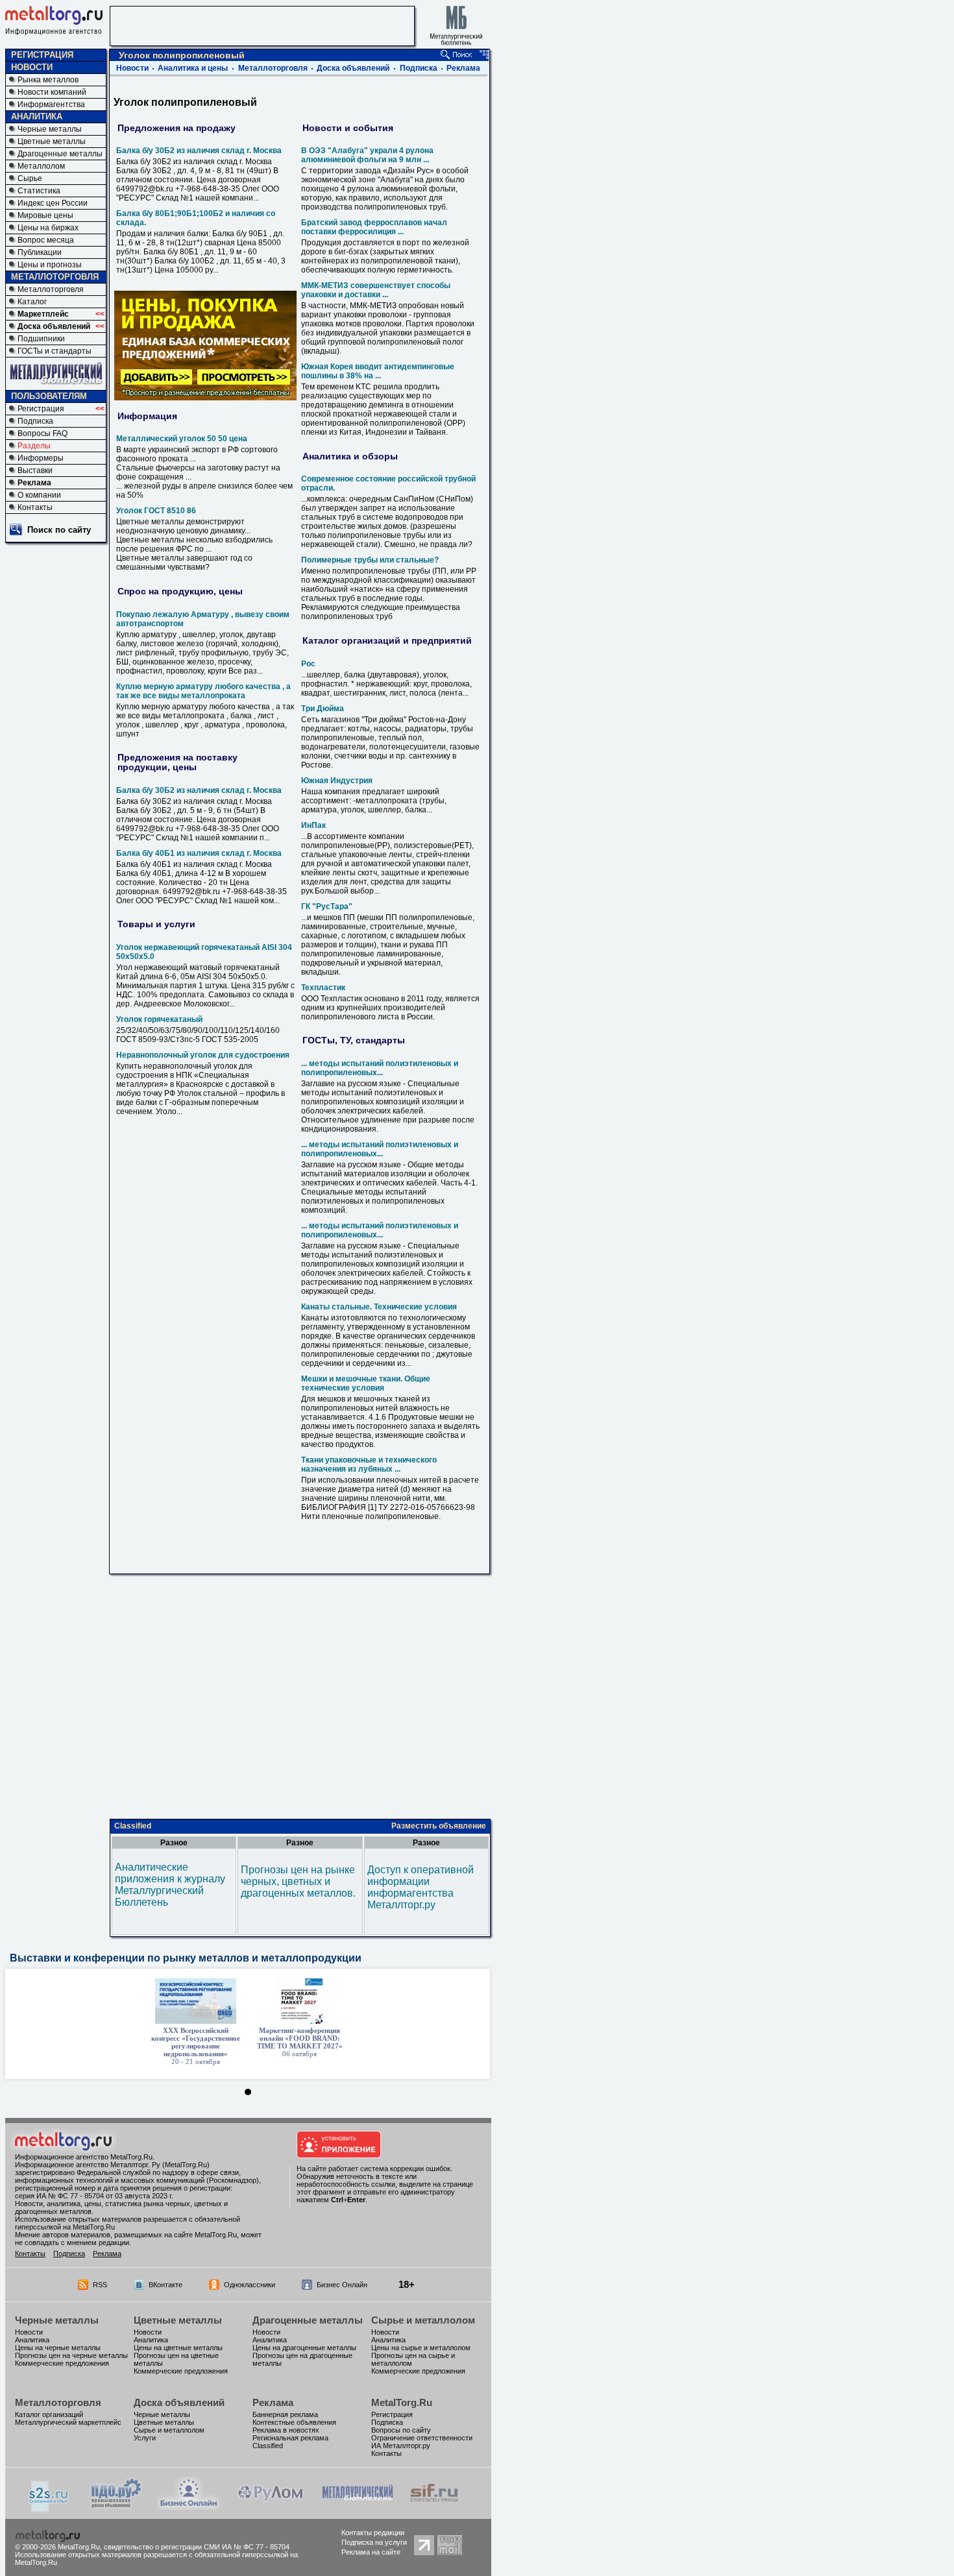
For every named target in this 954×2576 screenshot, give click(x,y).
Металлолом (41, 166)
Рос (308, 664)
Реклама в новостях (286, 2430)
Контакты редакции (373, 2533)
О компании (39, 495)
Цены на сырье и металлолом (421, 2348)
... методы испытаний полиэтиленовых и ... (380, 1068)
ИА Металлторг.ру (401, 2446)
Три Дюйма (323, 709)
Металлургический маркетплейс (68, 2422)
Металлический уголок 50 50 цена (182, 439)
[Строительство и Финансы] (434, 2506)
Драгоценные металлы (60, 154)
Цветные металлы (52, 141)
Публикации (40, 252)
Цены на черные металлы (58, 2348)
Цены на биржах (48, 228)
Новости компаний (52, 92)
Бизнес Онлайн (342, 2285)
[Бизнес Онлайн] (189, 2506)
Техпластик (323, 988)
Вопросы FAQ (43, 433)
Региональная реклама (290, 2438)
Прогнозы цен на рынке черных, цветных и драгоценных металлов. (298, 1881)
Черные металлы (50, 129)
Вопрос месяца (46, 240)
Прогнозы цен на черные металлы (71, 2355)
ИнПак (313, 825)
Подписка (35, 421)
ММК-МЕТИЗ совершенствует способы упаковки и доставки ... (376, 290)
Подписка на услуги (374, 2542)
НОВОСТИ (32, 67)
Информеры (41, 458)
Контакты (35, 507)
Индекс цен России (53, 203)
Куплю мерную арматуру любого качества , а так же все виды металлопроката (203, 691)
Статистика (39, 191)
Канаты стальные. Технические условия (379, 1307)
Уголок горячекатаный (159, 1019)
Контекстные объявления (294, 2422)
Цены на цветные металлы (178, 2348)
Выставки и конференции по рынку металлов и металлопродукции (186, 1958)
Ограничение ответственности (422, 2438)
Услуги (145, 2438)
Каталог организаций (49, 2414)
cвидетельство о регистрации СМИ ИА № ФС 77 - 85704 (197, 2547)
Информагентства (51, 104)
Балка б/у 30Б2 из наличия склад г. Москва (199, 151)
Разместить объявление (439, 1826)
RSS (100, 2285)
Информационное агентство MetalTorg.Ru (84, 2157)
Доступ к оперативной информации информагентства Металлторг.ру (421, 1887)
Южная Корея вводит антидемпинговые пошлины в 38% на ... (378, 371)
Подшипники (41, 339)
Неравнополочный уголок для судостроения (203, 1055)
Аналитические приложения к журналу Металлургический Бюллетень (170, 1885)
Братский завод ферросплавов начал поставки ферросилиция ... (374, 227)
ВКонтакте (165, 2285)
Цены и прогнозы (50, 265)
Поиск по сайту (59, 530)
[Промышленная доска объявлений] (116, 2508)
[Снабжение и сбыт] (49, 2509)
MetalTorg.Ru (402, 2402)
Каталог (32, 302)
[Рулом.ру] (270, 2506)
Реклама (34, 483)
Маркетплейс (43, 314)
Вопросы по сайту (401, 2430)
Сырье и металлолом (423, 2320)
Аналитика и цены (193, 68)
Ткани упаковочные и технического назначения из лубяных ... (369, 1464)
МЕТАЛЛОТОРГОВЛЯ (55, 277)
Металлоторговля (51, 289)
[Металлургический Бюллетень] (357, 2506)
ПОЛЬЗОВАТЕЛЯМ (49, 396)
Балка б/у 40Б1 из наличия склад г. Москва (199, 853)
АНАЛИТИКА (37, 116)
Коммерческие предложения (62, 2363)
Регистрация (41, 409)
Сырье (30, 178)
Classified (133, 1826)
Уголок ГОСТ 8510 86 (156, 511)
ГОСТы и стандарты (55, 351)
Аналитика (32, 2340)
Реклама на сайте (371, 2552)
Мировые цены (45, 215)
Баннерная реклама (285, 2414)
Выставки (35, 470)
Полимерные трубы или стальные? (370, 560)
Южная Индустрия (337, 781)
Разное (174, 1843)
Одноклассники (250, 2285)
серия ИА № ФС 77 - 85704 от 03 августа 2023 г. (94, 2196)
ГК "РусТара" (327, 906)
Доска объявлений (54, 326)
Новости (132, 68)
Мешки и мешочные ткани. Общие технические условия (366, 1383)
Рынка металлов (48, 80)
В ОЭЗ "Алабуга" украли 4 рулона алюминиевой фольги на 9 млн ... (367, 155)
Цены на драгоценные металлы (304, 2348)
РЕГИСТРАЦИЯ (42, 55)
